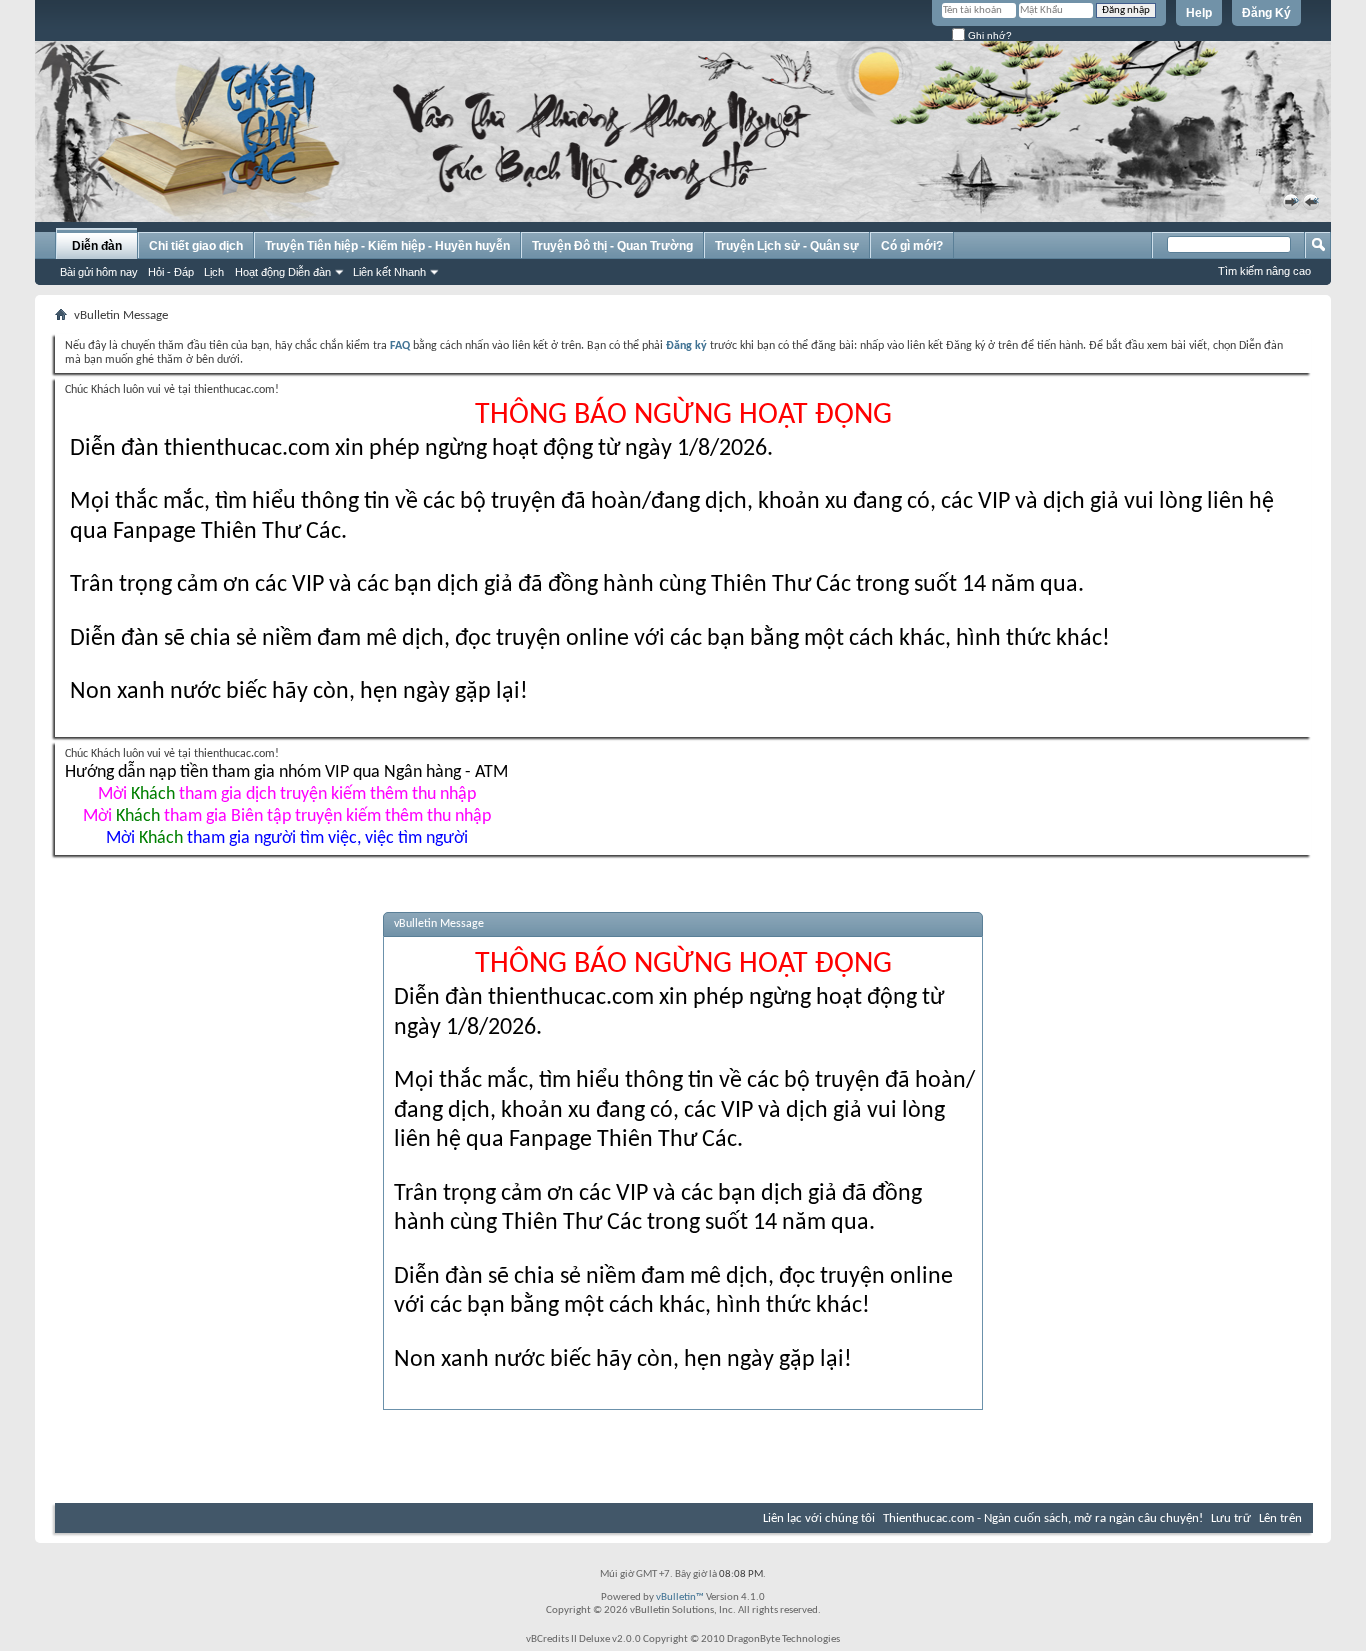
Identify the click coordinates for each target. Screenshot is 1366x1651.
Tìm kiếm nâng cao (1264, 271)
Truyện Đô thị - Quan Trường (612, 246)
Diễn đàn (97, 246)
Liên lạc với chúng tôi (819, 1518)
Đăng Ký (1266, 13)
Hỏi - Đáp (171, 272)
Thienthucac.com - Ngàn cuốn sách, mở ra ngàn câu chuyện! (1043, 1518)
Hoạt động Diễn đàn (283, 272)
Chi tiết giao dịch (196, 246)
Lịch (214, 272)
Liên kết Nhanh (389, 272)
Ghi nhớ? (988, 35)
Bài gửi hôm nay (99, 272)
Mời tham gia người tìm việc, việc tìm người (287, 838)
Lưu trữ (1231, 1518)
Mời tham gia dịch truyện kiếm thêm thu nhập (287, 794)
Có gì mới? (912, 246)
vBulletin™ (680, 1597)
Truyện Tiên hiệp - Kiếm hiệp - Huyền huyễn (387, 246)
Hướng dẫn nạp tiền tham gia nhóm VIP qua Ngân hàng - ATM (286, 772)
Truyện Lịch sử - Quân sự (787, 246)
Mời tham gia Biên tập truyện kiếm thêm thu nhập (287, 816)
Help (1199, 13)
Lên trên (1280, 1518)
